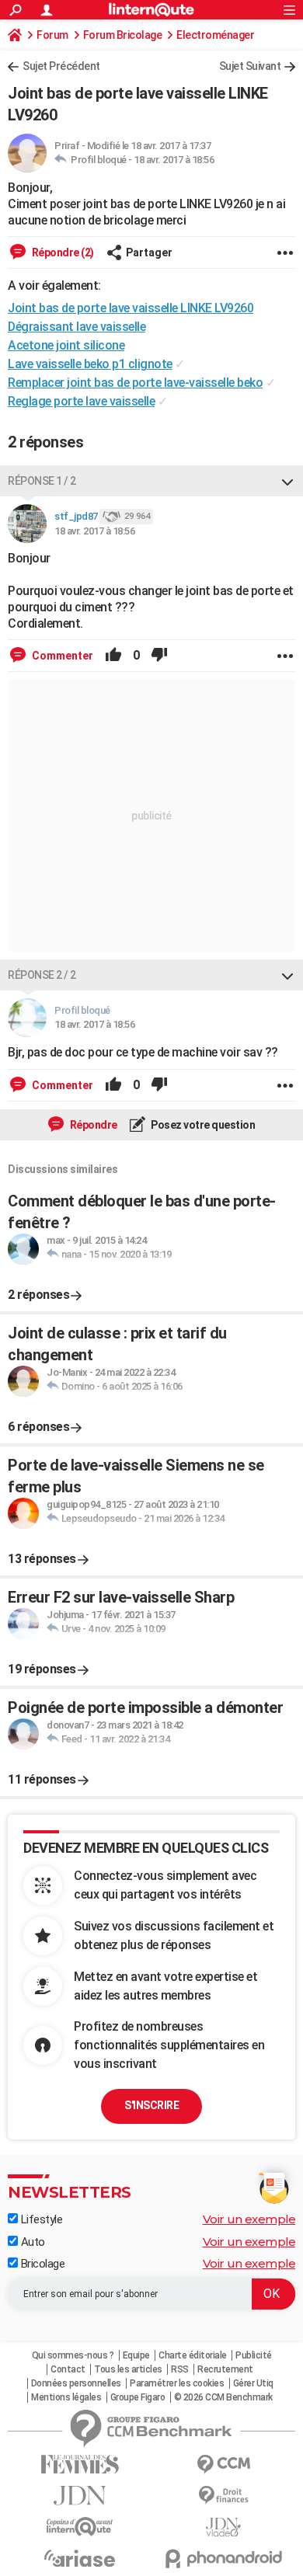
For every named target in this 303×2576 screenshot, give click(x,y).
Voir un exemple (249, 2219)
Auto (31, 2242)
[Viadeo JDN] (223, 2527)
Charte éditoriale (193, 2355)
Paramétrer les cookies (177, 2383)
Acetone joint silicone (66, 345)
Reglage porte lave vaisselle (81, 401)
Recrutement (225, 2369)
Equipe (136, 2355)
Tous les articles (128, 2369)
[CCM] (223, 2465)
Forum (52, 35)
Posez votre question (202, 1125)
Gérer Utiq (253, 2383)
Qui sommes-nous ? (73, 2355)
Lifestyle (40, 2219)
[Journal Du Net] (80, 2496)
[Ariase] (80, 2558)
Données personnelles (76, 2383)
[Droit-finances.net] (223, 2496)
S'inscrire (151, 2105)
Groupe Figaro (138, 2397)
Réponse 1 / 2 (42, 481)
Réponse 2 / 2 (42, 975)
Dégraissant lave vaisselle (77, 327)
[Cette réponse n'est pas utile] (159, 656)
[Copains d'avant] (80, 2527)
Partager (149, 252)
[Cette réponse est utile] (113, 656)
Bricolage (41, 2264)
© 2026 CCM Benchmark (223, 2397)
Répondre (92, 1125)
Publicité (254, 2355)
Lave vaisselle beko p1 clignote (90, 364)
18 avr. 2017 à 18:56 (174, 160)
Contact (68, 2369)
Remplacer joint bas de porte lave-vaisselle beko (135, 383)
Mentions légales (66, 2397)
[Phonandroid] (223, 2559)
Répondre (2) (62, 252)
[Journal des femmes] (80, 2465)
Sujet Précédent (61, 66)
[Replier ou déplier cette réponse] (287, 481)
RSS (180, 2369)
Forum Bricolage (123, 35)
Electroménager (215, 35)
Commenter (61, 656)
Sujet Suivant (250, 66)
